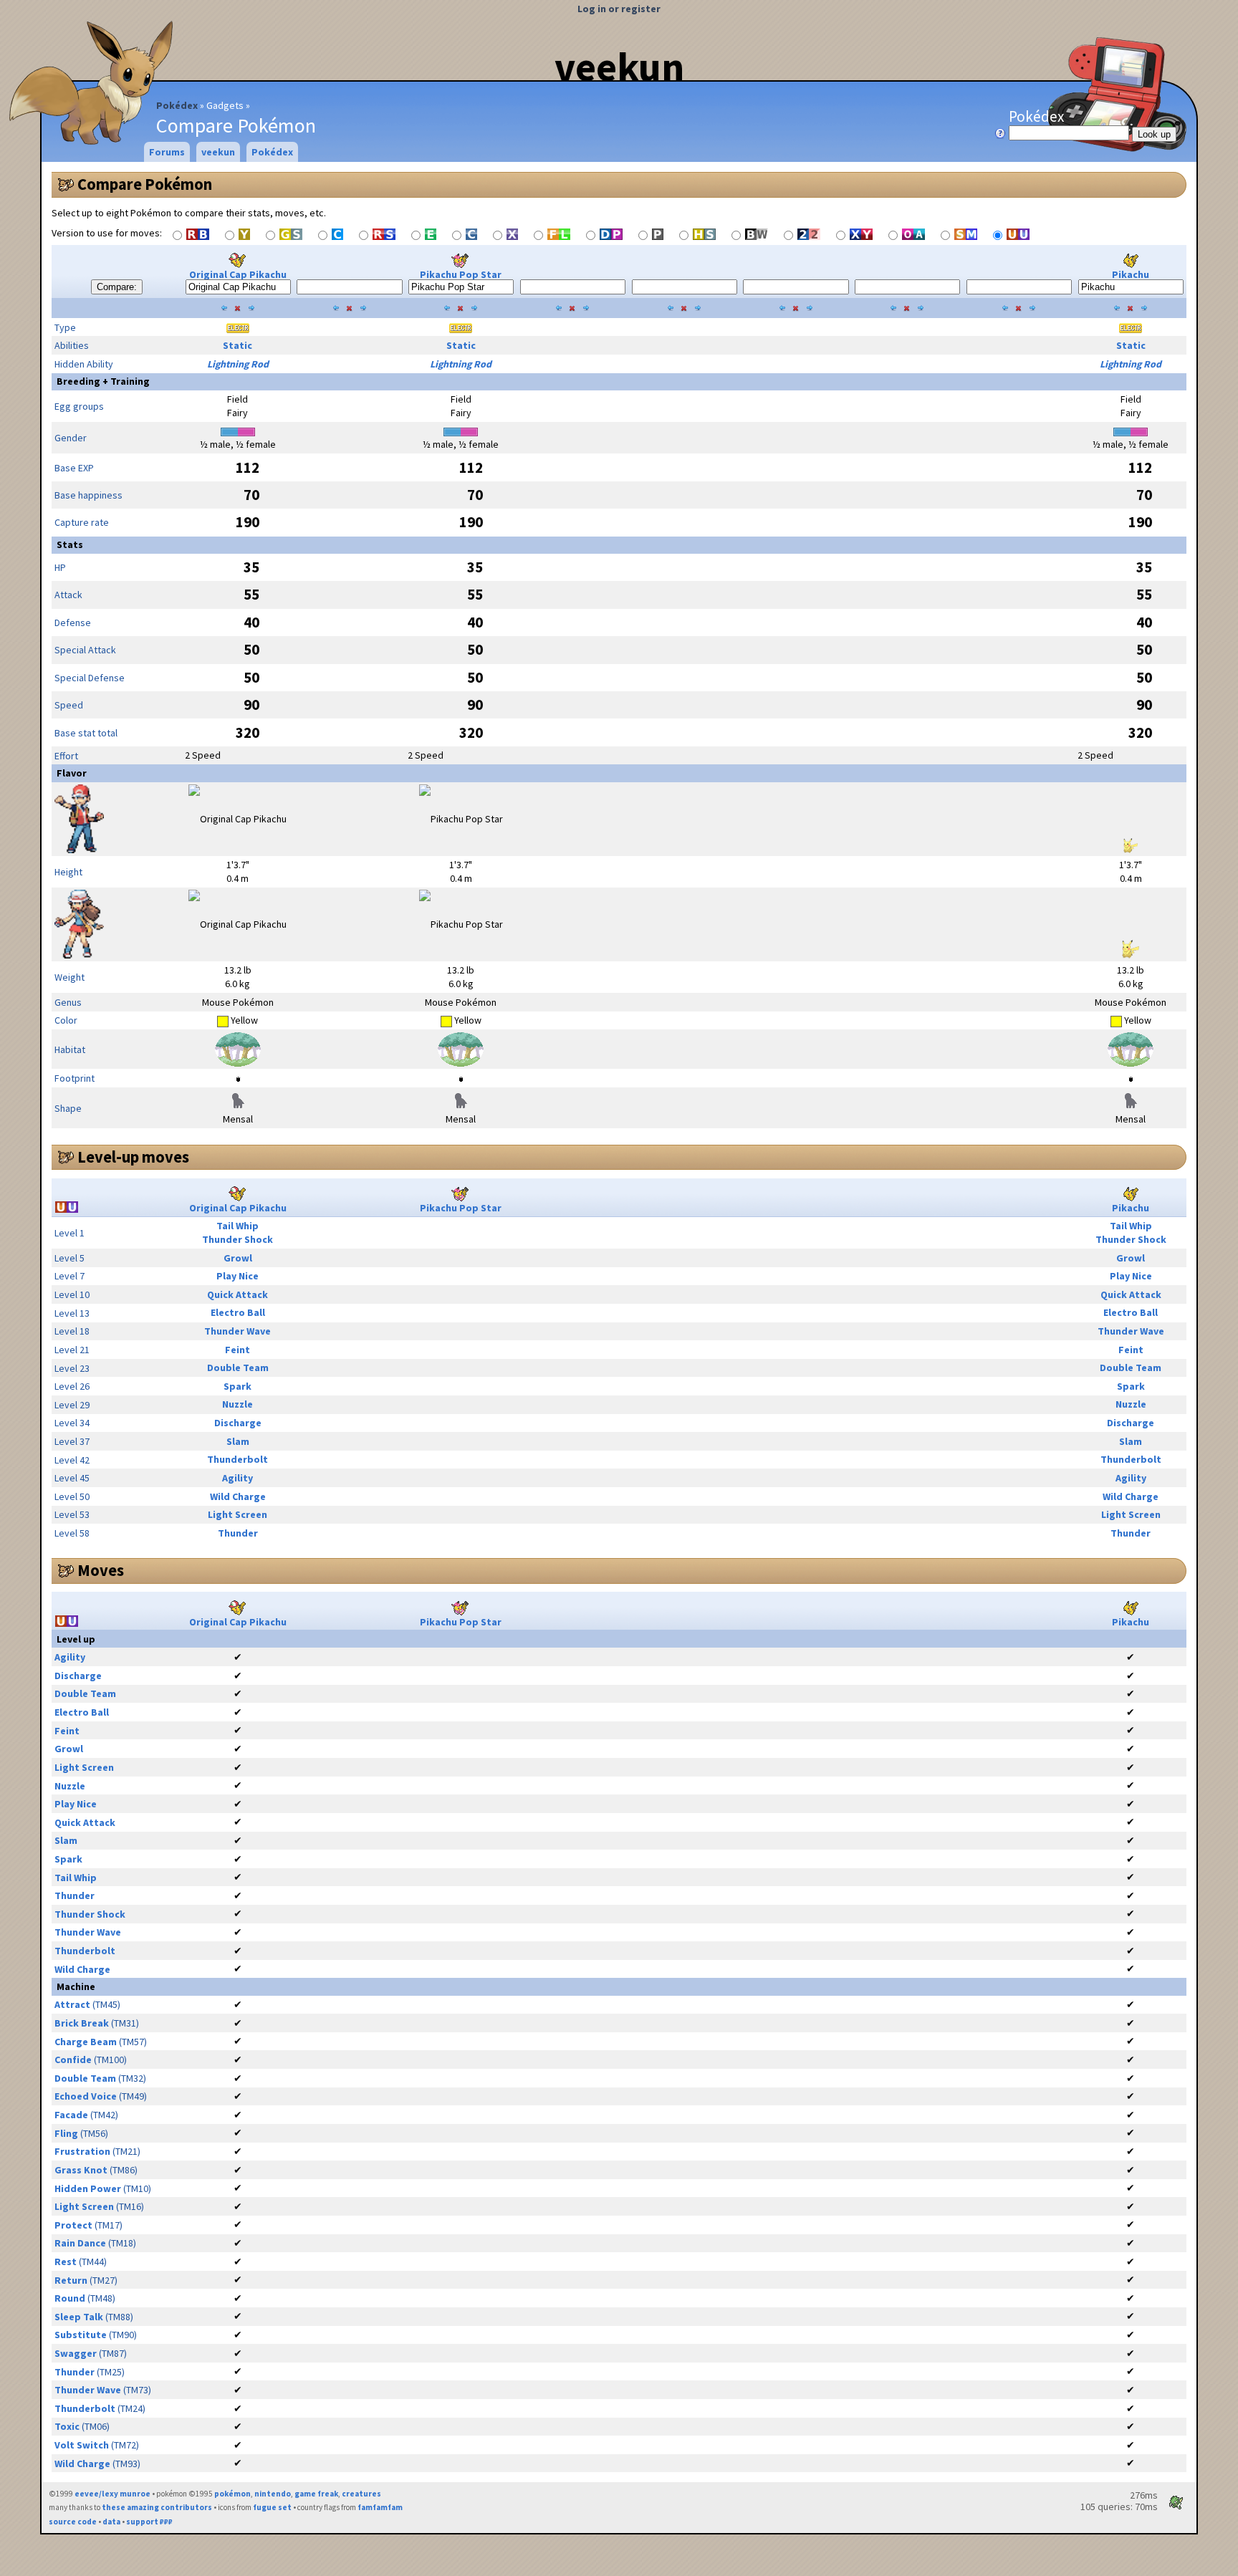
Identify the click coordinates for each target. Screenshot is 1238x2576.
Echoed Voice (86, 2096)
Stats (70, 544)
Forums (167, 152)
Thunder (238, 1533)
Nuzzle (237, 1404)
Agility (237, 1478)
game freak (316, 2494)
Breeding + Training (103, 381)
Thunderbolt (237, 1459)
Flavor (72, 773)
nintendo (273, 2494)
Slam (238, 1441)
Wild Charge (238, 1496)
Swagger (76, 2353)
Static (237, 345)
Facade (71, 2115)
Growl (238, 1258)
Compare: (117, 287)
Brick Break (82, 2023)
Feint (237, 1350)
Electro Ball (238, 1312)
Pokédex (177, 105)
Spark (237, 1386)
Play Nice (237, 1276)
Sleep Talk (79, 2317)
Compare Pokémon (145, 184)
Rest (66, 2262)
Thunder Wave (237, 1331)
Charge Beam (86, 2042)
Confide (73, 2060)
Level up (76, 1639)
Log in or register (619, 9)
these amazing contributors (157, 2507)
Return (71, 2280)
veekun (619, 67)
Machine (76, 1986)
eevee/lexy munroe (112, 2494)
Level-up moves (133, 1157)
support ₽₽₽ (149, 2522)
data (111, 2522)
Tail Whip (237, 1226)
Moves (101, 1570)
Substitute (81, 2335)
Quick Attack (237, 1294)
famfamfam (380, 2507)
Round (70, 2298)
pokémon (232, 2494)
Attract (72, 2004)
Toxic (67, 2426)
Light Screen (237, 1514)
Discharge (238, 1423)
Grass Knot (81, 2170)
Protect (73, 2225)
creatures (361, 2494)
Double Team (238, 1368)
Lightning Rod (238, 364)
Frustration (82, 2151)
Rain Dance (80, 2243)
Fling (66, 2133)
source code (73, 2522)
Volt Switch (82, 2445)
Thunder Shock (237, 1239)
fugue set (272, 2507)
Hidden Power (88, 2188)
